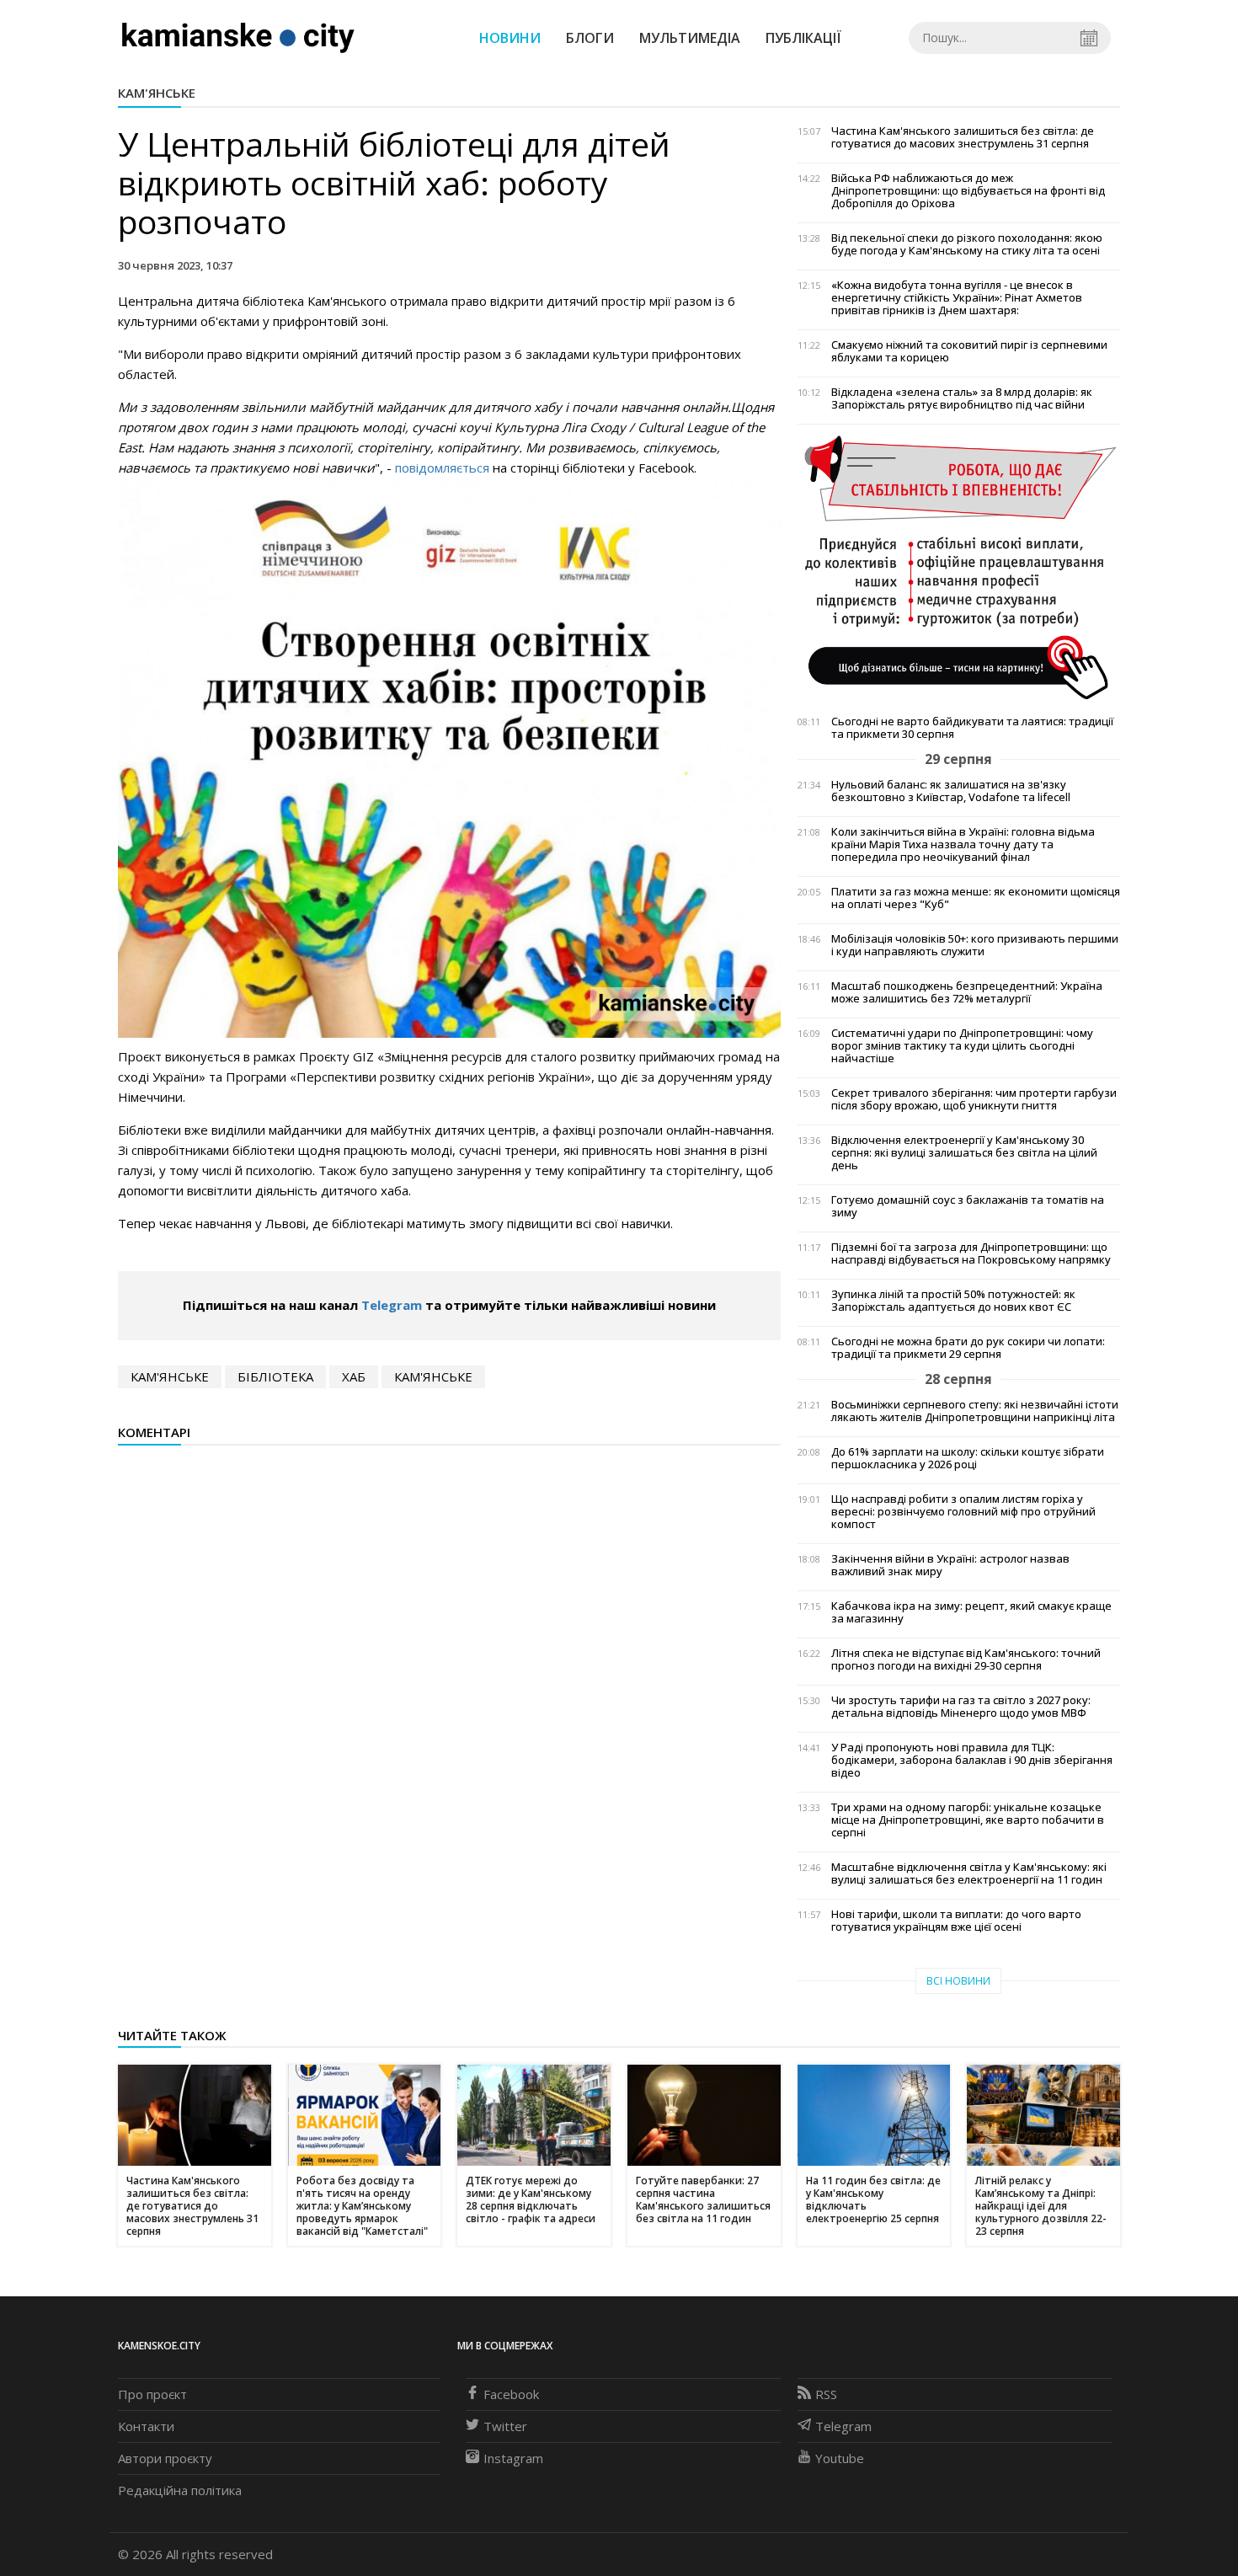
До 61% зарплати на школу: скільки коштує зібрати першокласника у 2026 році (968, 1458)
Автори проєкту (165, 2458)
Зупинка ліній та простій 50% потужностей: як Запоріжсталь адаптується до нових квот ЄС (953, 1301)
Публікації (803, 38)
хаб (354, 1376)
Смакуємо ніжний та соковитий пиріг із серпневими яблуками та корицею (969, 351)
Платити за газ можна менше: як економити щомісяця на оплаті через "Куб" (976, 898)
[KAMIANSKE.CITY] (239, 37)
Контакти (146, 2426)
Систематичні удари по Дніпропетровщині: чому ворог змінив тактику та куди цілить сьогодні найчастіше (962, 1046)
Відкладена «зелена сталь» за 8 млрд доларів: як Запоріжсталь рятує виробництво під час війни (962, 398)
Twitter (505, 2426)
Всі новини (958, 1981)
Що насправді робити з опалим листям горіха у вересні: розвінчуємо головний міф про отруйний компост (963, 1512)
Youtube (840, 2458)
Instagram (513, 2458)
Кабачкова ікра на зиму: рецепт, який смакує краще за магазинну (971, 1612)
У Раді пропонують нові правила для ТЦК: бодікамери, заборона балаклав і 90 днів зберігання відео (972, 1760)
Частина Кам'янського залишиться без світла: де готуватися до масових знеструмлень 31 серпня (963, 137)
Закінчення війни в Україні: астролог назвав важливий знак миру (950, 1565)
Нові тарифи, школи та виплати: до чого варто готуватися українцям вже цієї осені (956, 1921)
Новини (510, 38)
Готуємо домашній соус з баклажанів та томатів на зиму (968, 1206)
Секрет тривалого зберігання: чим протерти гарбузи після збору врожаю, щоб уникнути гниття (974, 1099)
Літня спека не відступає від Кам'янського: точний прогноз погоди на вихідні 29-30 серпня (966, 1659)
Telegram (392, 1305)
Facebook (511, 2394)
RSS (826, 2394)
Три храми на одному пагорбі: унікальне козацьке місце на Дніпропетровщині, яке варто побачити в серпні (968, 1820)
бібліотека (275, 1376)
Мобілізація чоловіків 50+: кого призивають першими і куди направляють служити (975, 945)
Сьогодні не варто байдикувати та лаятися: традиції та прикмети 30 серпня (972, 728)
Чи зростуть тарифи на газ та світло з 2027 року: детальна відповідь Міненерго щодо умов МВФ (961, 1707)
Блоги (590, 38)
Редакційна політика (180, 2490)
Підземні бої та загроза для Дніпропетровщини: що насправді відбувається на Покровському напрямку (971, 1253)
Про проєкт (152, 2394)
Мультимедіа (690, 38)
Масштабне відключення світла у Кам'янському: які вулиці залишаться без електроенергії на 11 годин (969, 1873)
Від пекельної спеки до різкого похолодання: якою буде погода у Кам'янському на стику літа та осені (967, 244)
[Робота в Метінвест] (959, 567)
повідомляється (440, 468)
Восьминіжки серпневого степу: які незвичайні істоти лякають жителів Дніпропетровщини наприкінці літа (975, 1411)
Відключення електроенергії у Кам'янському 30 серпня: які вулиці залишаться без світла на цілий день (964, 1153)
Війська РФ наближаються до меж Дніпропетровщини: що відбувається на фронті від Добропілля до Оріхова (968, 191)
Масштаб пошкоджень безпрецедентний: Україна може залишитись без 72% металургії (967, 992)
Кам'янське (157, 93)
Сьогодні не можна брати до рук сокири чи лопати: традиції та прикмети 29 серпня (968, 1348)
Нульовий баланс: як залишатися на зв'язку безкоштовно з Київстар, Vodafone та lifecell (951, 791)
